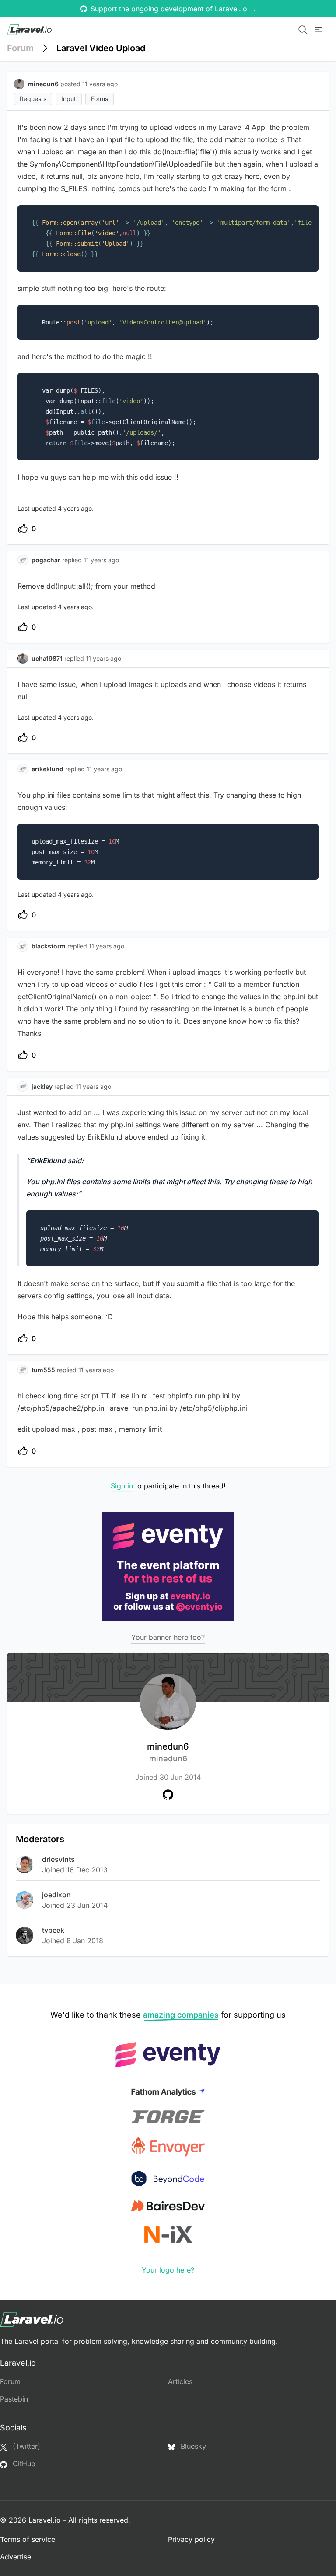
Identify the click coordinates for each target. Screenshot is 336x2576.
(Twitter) (25, 2446)
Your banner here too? (168, 1637)
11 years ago (101, 560)
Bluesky (192, 2446)
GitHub (23, 2464)
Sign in (122, 1486)
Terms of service (28, 2539)
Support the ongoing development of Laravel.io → (173, 9)
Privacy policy (191, 2539)
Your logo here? (168, 2270)
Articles (180, 2381)
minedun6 (168, 1752)
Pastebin (14, 2399)
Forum (20, 48)
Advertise (16, 2557)
